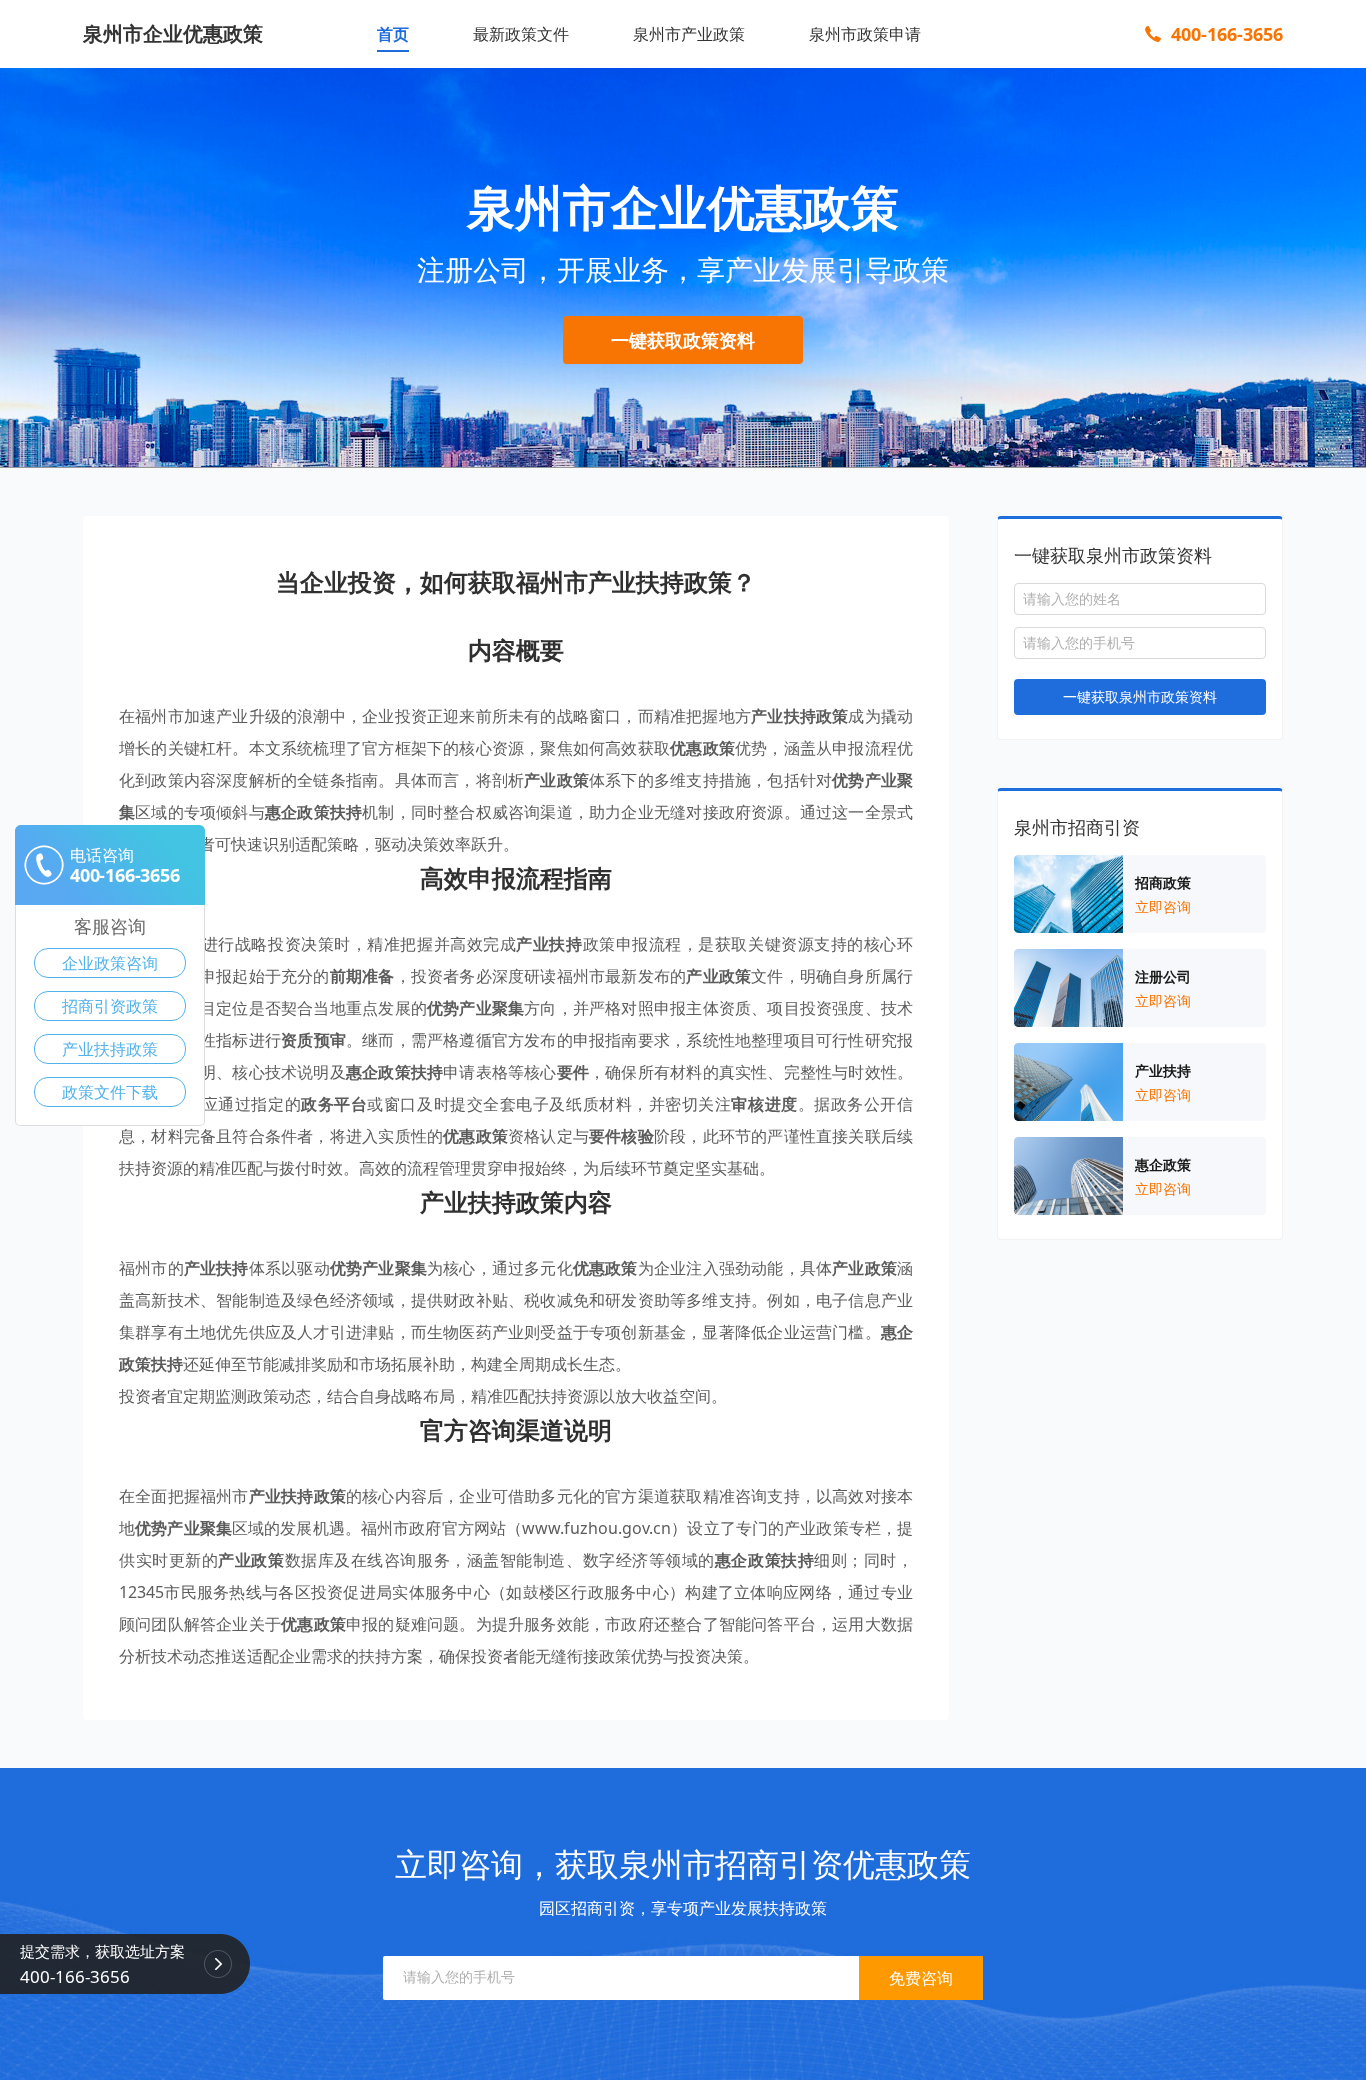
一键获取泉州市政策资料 (1140, 696)
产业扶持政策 (110, 1049)
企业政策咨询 (110, 963)
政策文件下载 (110, 1092)
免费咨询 (921, 1978)
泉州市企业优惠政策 (173, 33)
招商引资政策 (110, 1006)
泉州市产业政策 (689, 34)
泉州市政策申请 (865, 34)
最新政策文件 (521, 34)
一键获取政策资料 (683, 340)
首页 (393, 34)
